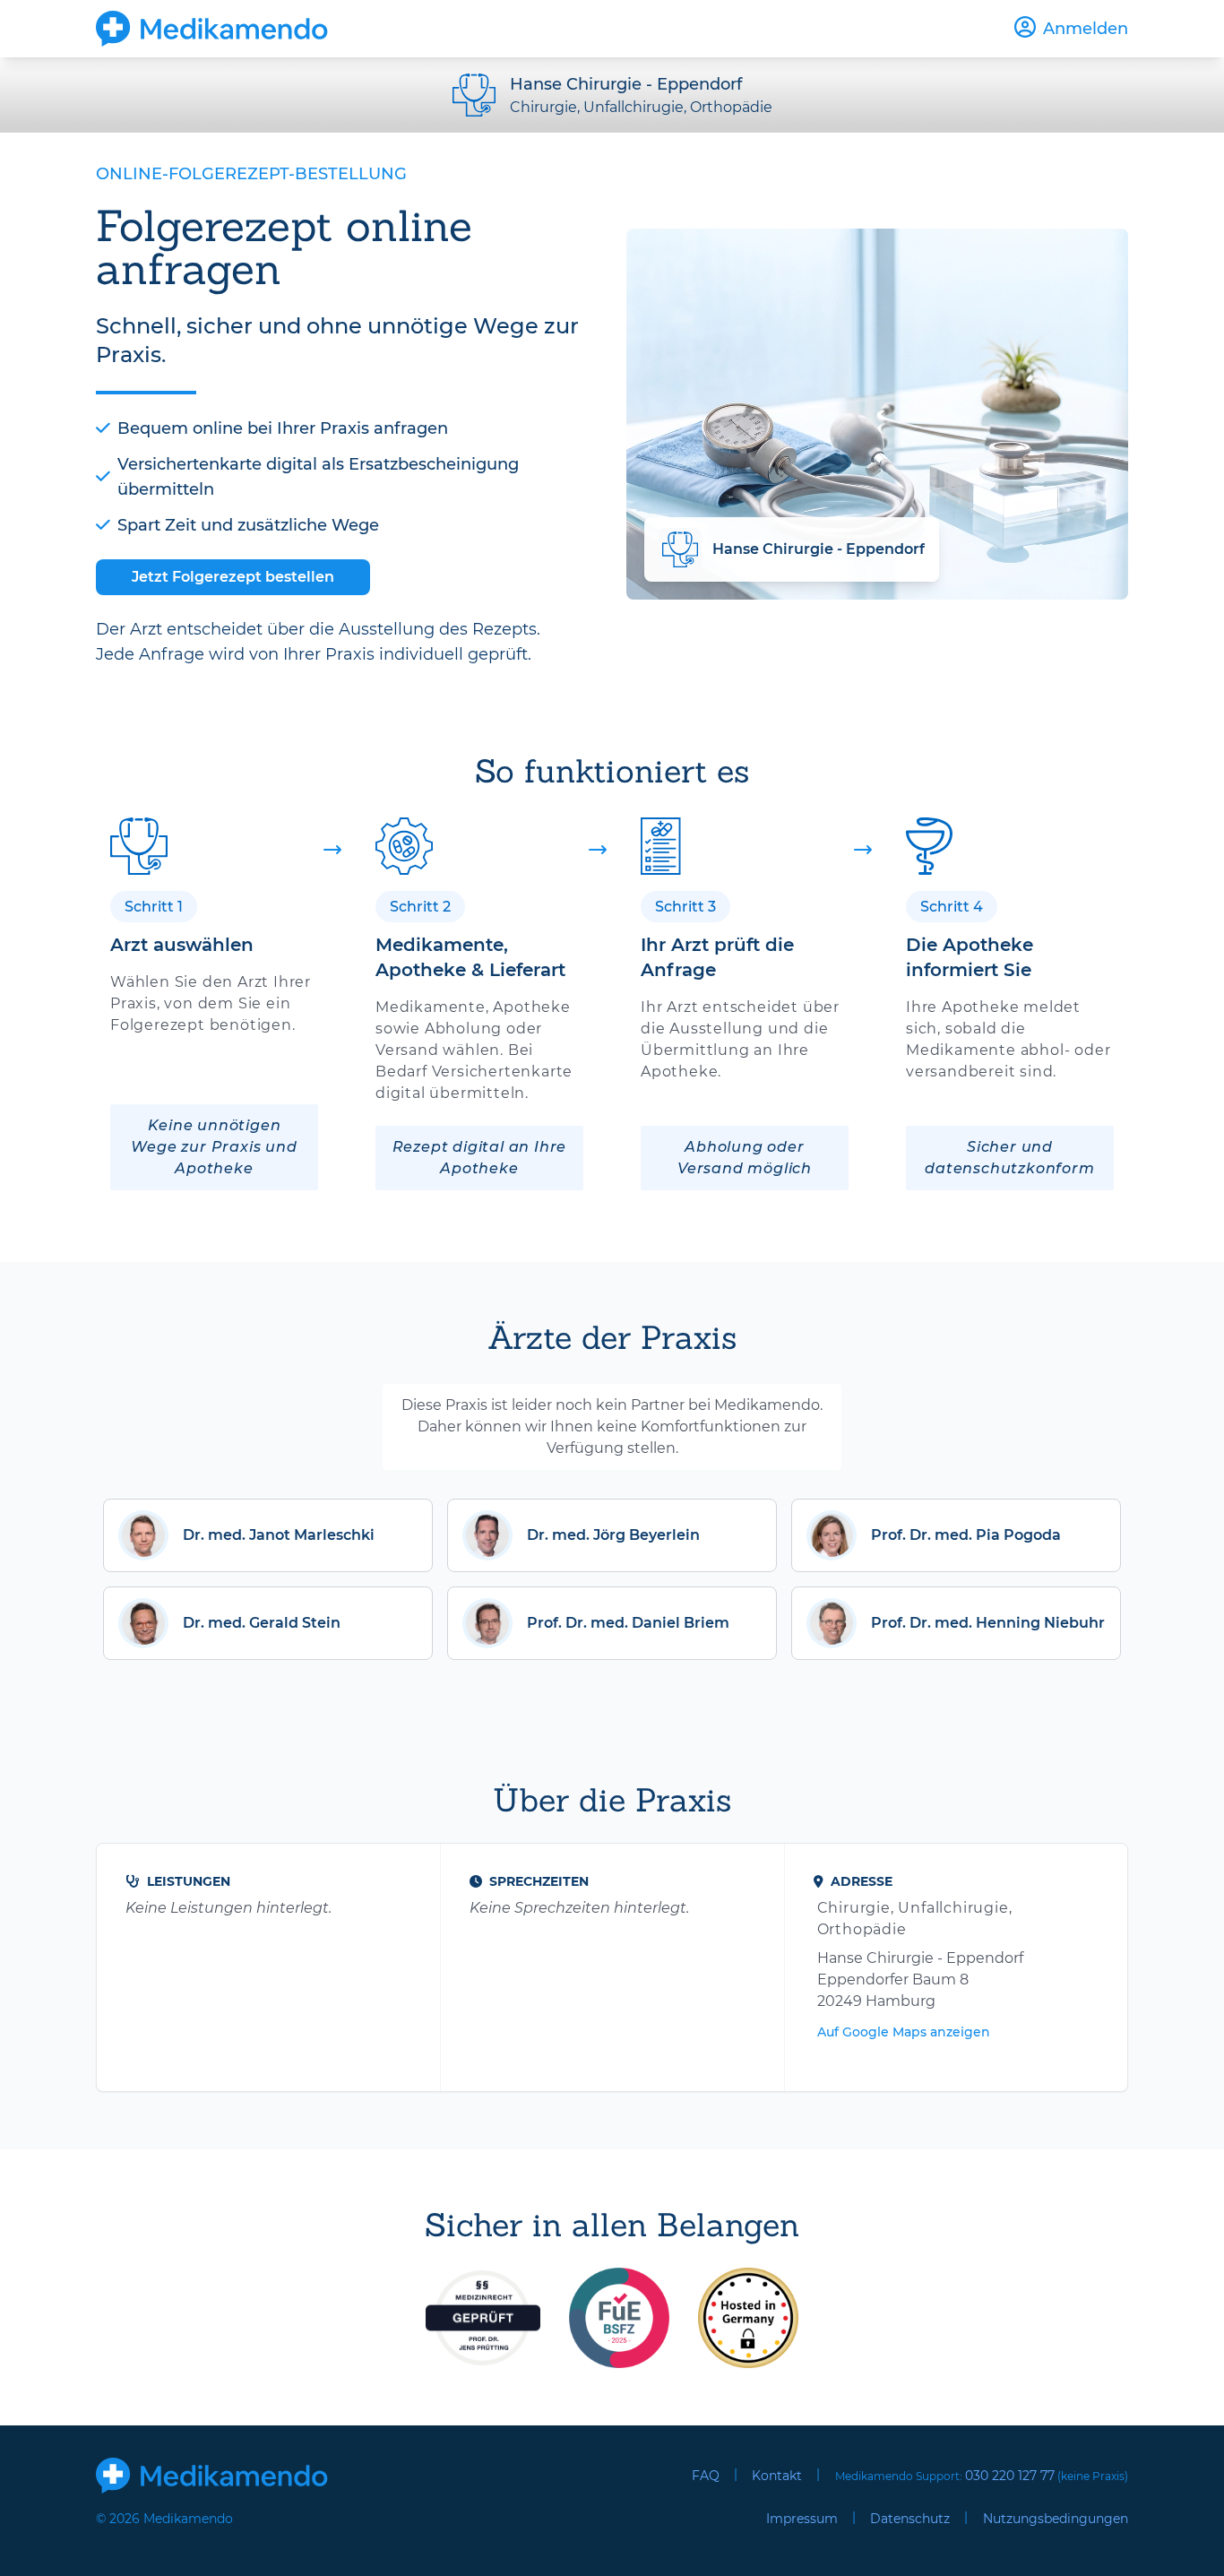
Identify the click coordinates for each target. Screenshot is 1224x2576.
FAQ (706, 2476)
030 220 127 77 (1010, 2476)
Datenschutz (910, 2519)
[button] (268, 1535)
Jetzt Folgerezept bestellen (233, 577)
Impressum (802, 2519)
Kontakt (777, 2476)
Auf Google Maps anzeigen (904, 2032)
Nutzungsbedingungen (1056, 2519)
